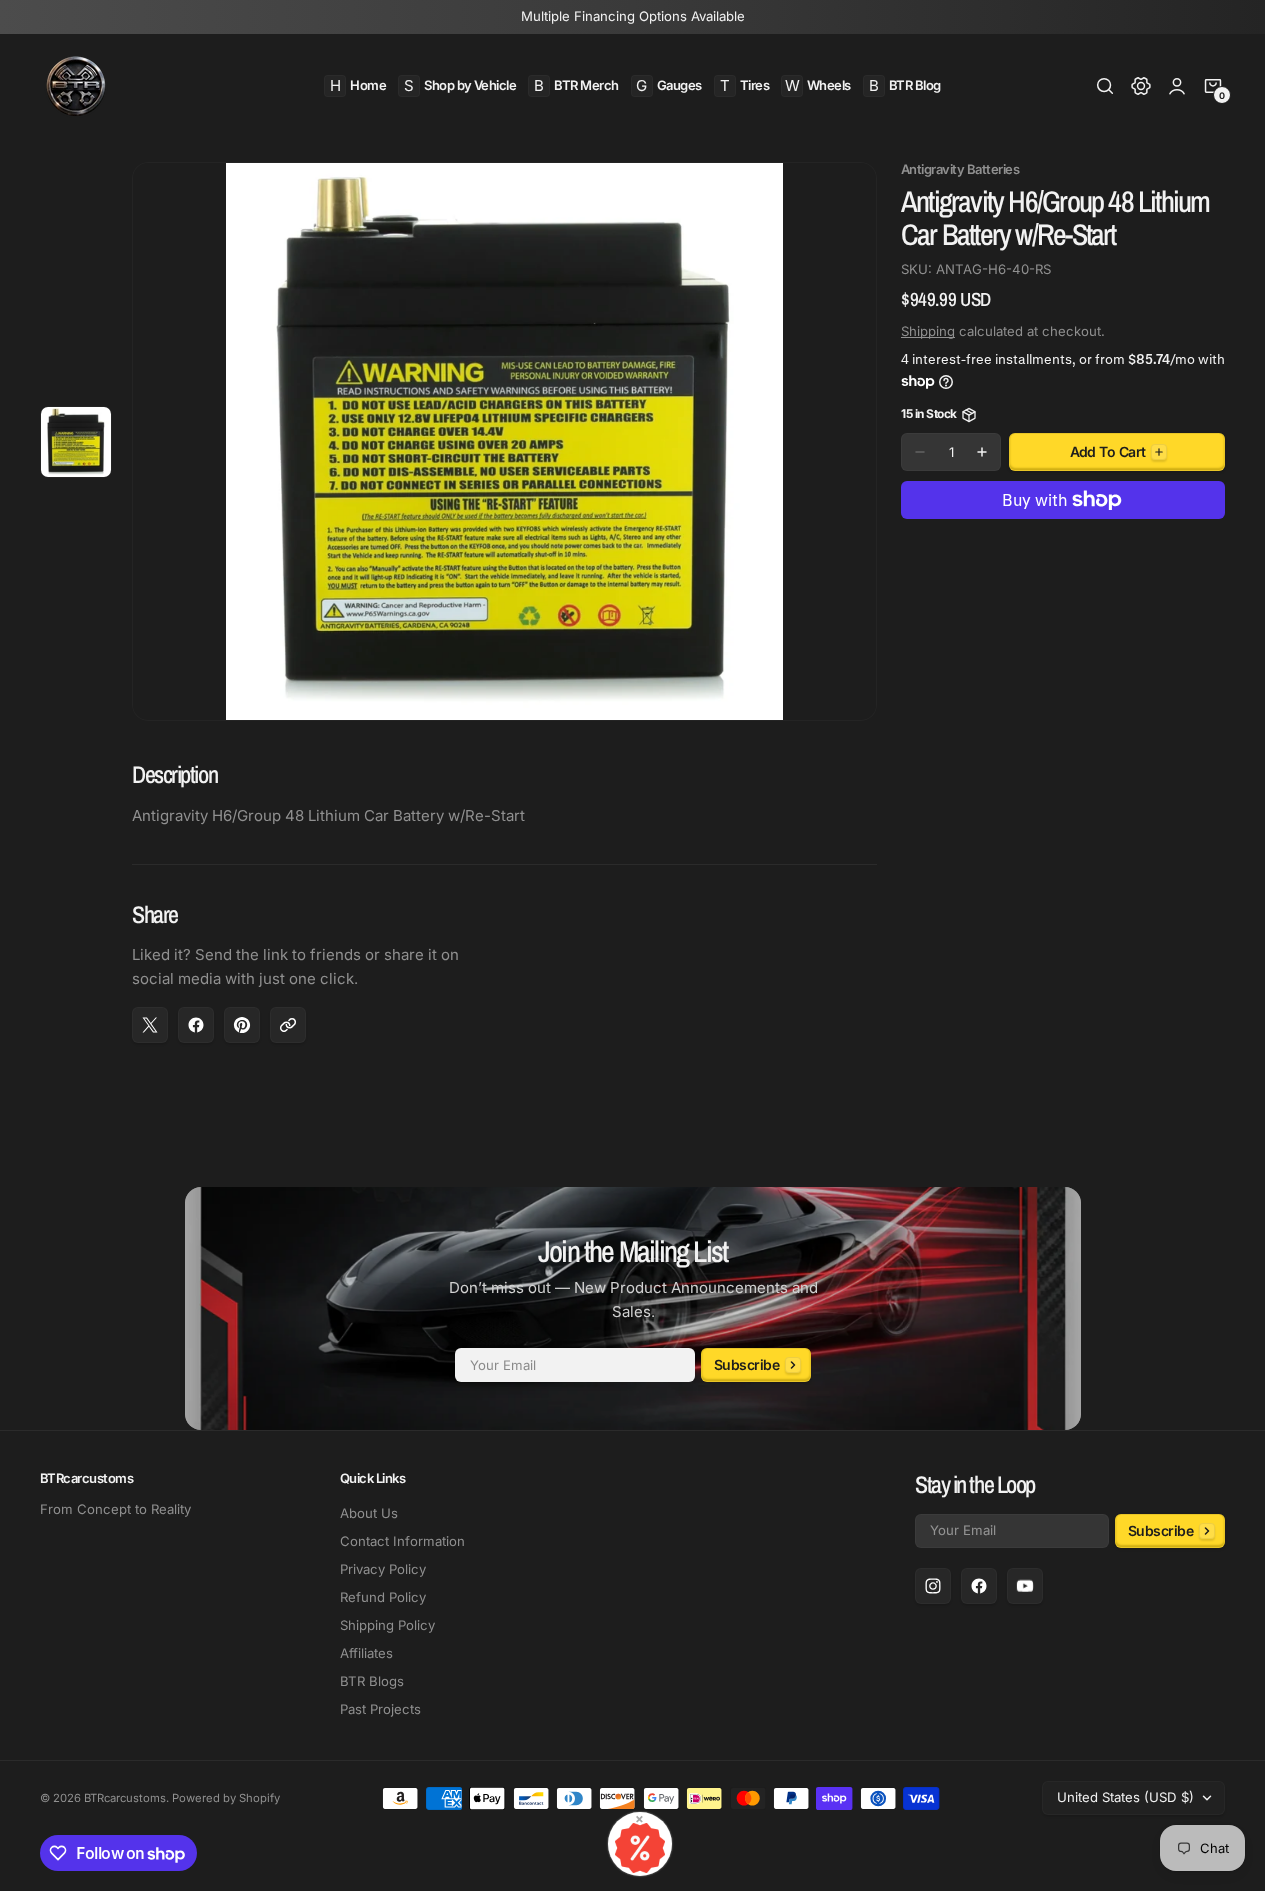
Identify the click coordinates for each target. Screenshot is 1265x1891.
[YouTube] (1025, 1586)
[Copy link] (288, 1025)
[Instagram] (933, 1586)
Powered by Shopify (226, 1798)
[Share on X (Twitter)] (150, 1025)
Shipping (928, 331)
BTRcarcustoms (125, 1798)
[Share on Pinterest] (242, 1025)
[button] (1105, 86)
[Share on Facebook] (196, 1025)
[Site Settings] (1141, 86)
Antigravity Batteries (960, 169)
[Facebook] (979, 1586)
